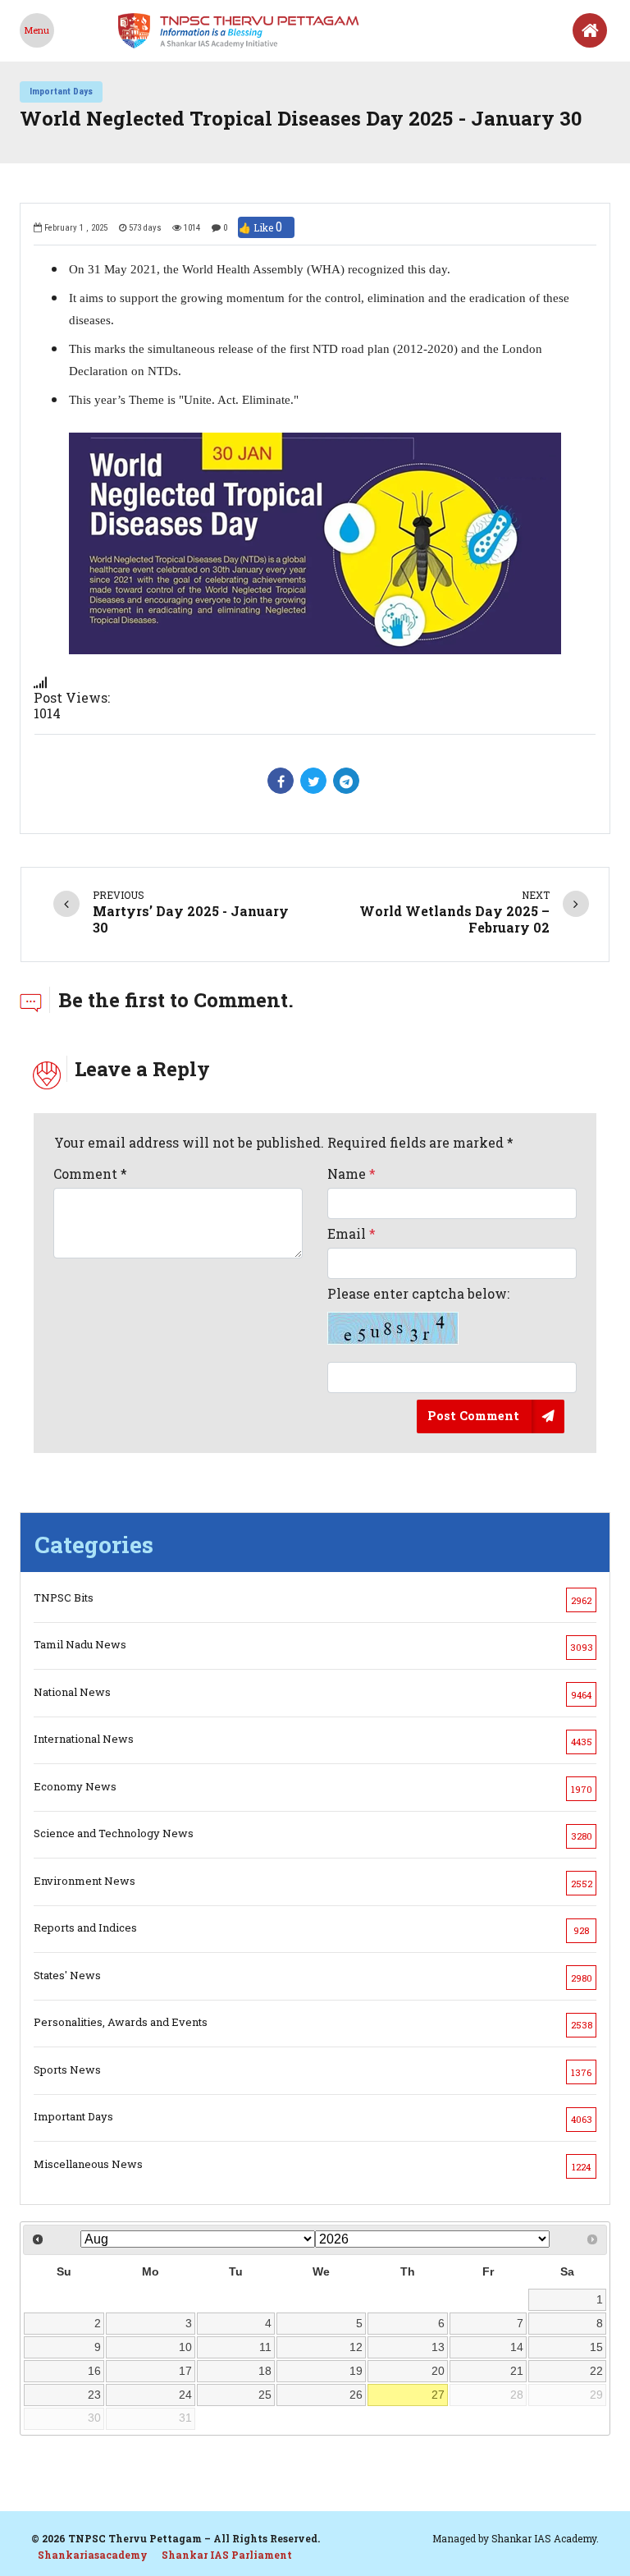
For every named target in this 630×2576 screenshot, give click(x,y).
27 (438, 2395)
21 (517, 2371)
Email (352, 1233)
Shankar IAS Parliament (227, 2555)
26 (356, 2395)
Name (352, 1173)
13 (438, 2347)
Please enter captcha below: (418, 1294)
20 (438, 2371)
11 (265, 2347)
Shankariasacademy (93, 2555)
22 (596, 2371)
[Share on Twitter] (313, 781)
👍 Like (260, 227)
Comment (90, 1173)
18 (265, 2371)
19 (356, 2371)
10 (185, 2347)
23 (94, 2395)
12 (356, 2347)
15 (596, 2347)
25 (265, 2395)
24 (185, 2395)
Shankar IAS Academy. (545, 2538)
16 (94, 2371)
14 (517, 2347)
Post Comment (473, 1416)
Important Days (61, 91)
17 (185, 2371)
